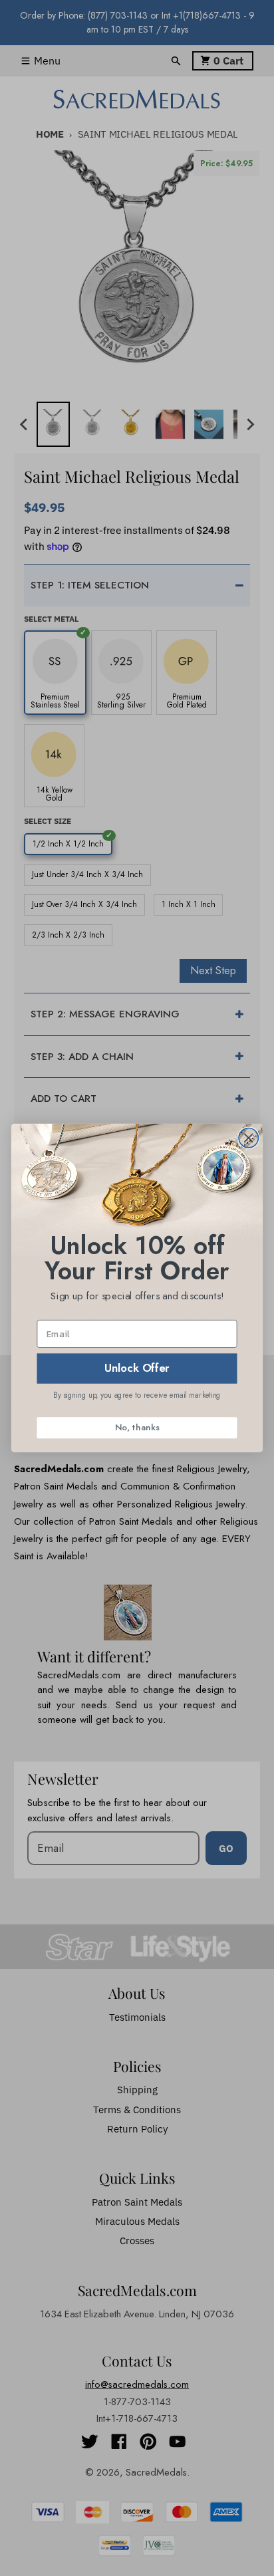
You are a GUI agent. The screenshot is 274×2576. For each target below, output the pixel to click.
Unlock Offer (137, 1368)
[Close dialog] (248, 1138)
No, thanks (137, 1427)
